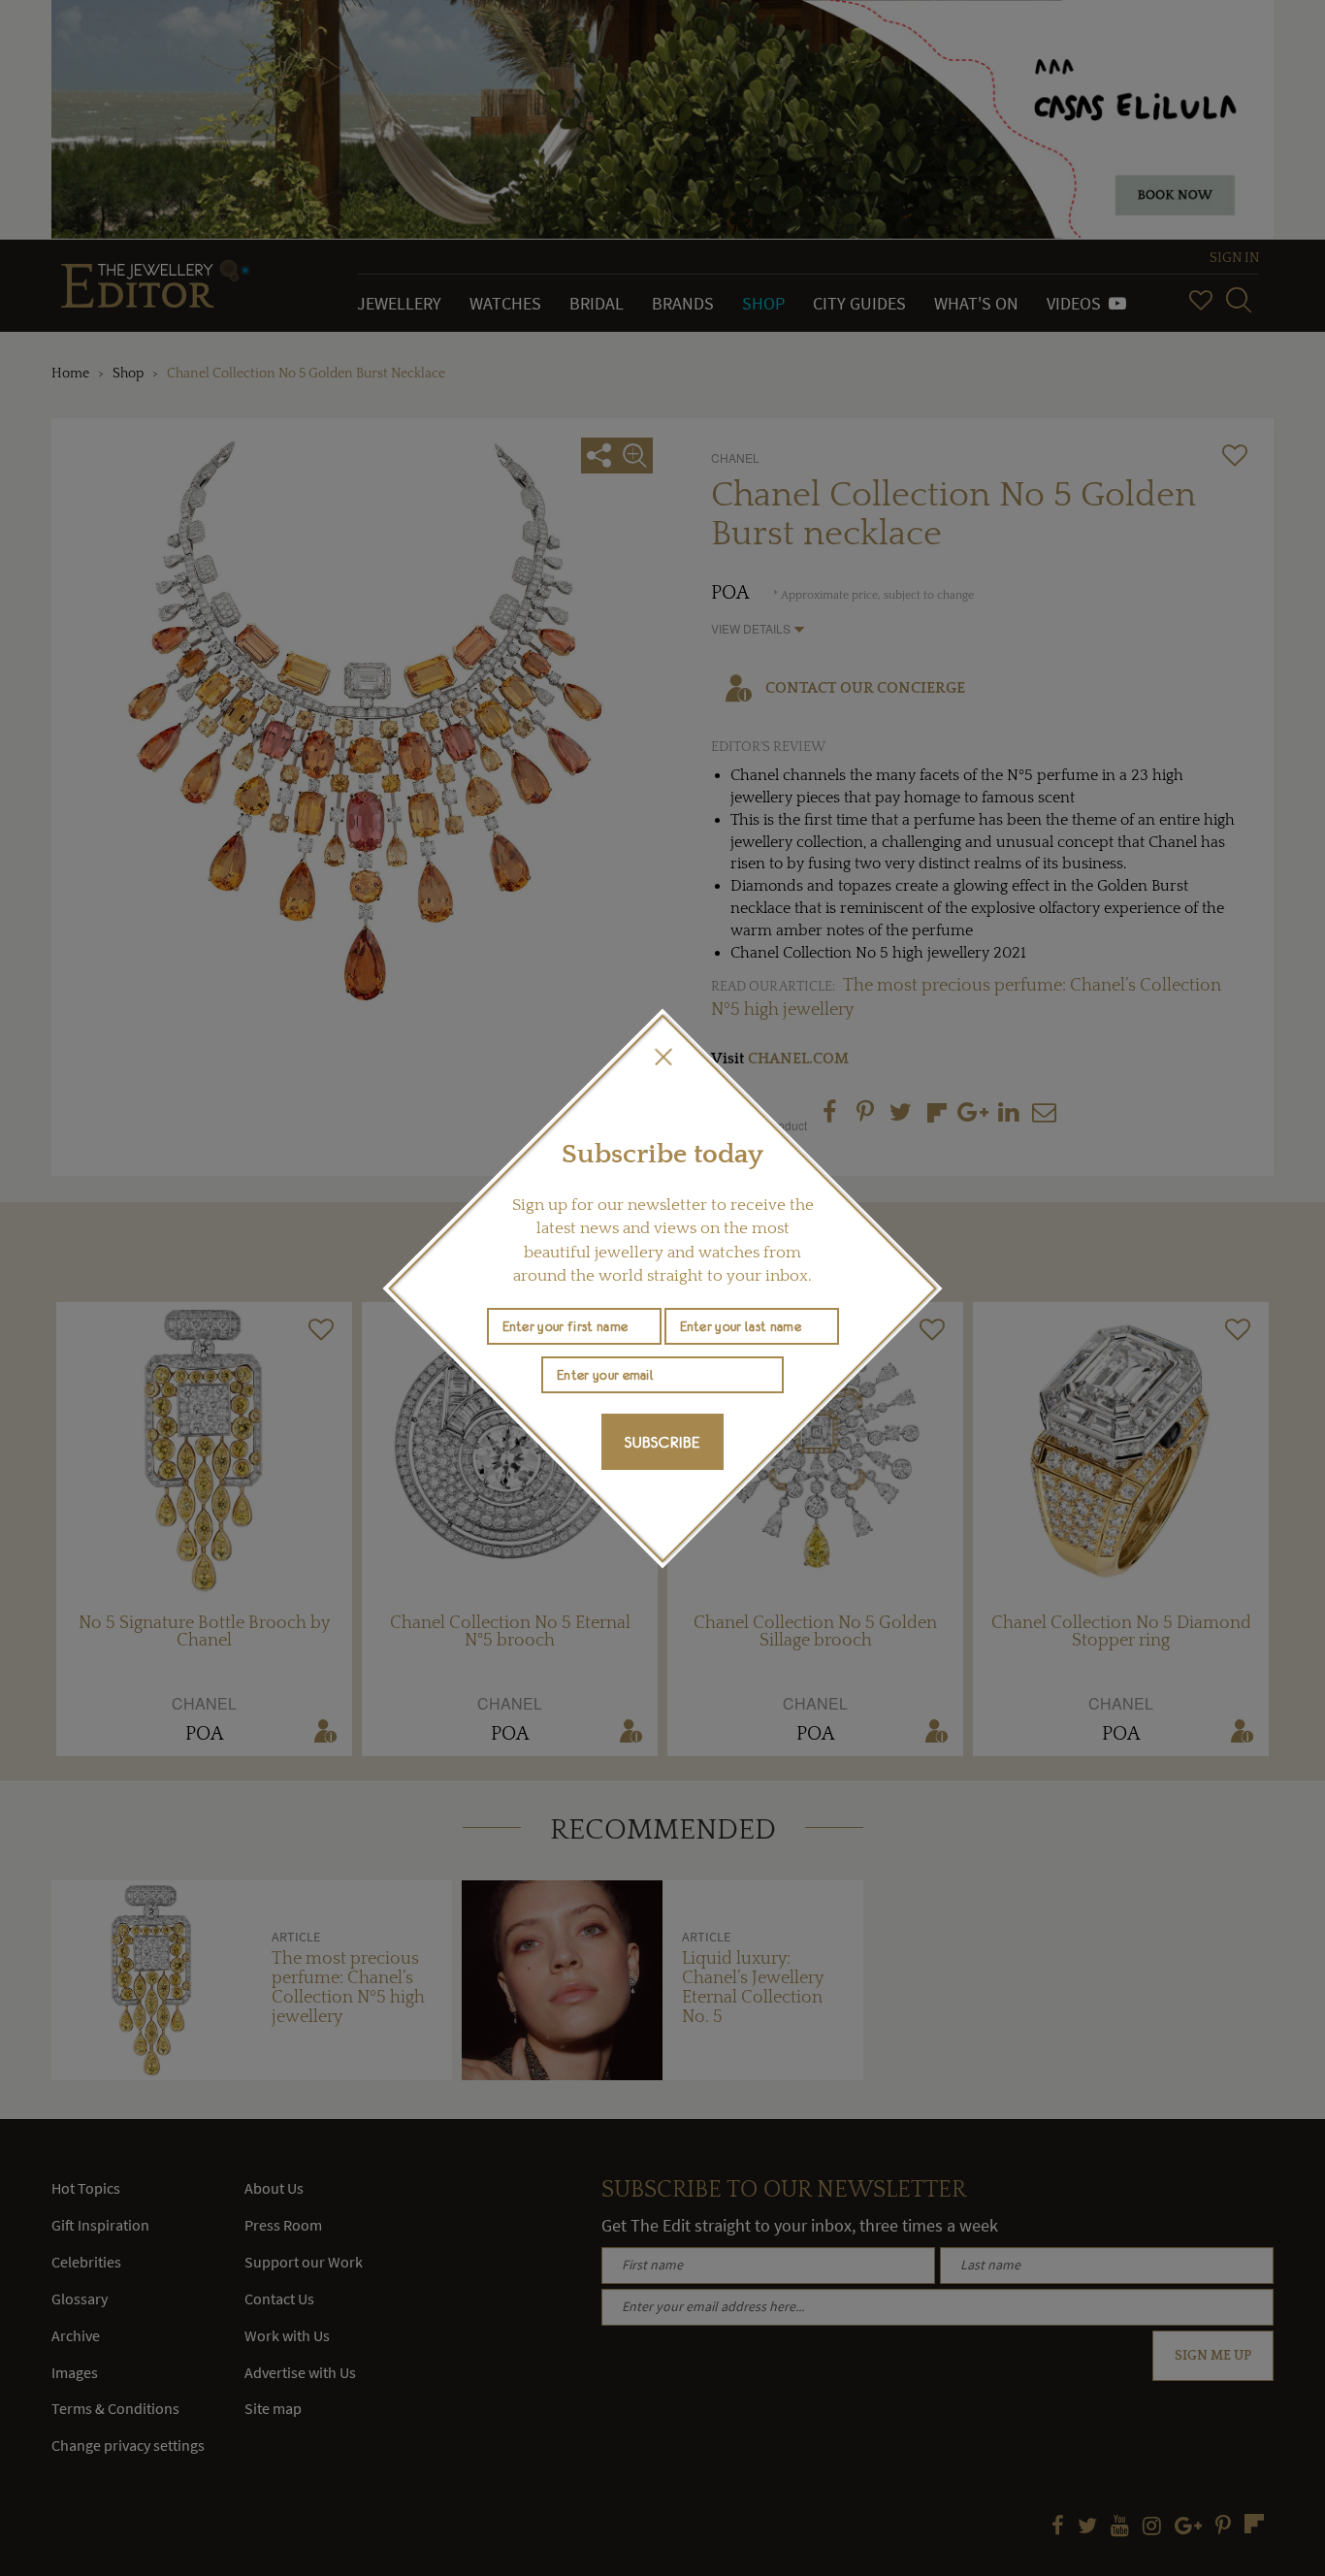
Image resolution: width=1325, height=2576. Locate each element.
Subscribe (662, 1442)
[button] (662, 1057)
